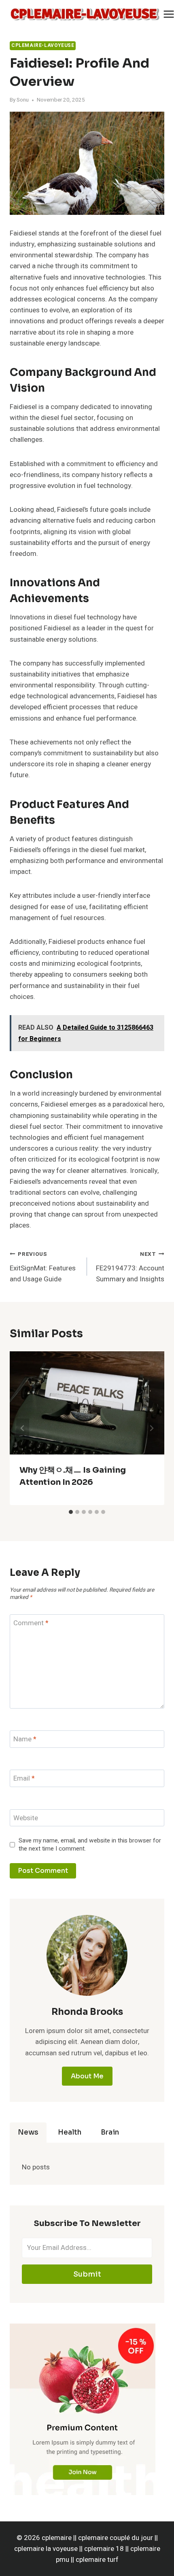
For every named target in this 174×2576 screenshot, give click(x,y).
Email (24, 1779)
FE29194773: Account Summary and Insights (130, 1267)
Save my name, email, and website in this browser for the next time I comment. (90, 1845)
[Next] (151, 1428)
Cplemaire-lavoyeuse (43, 46)
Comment (31, 1623)
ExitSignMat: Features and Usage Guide (43, 1267)
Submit (87, 2274)
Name (25, 1740)
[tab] (71, 1512)
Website (26, 1818)
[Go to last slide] (23, 1428)
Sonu (23, 100)
